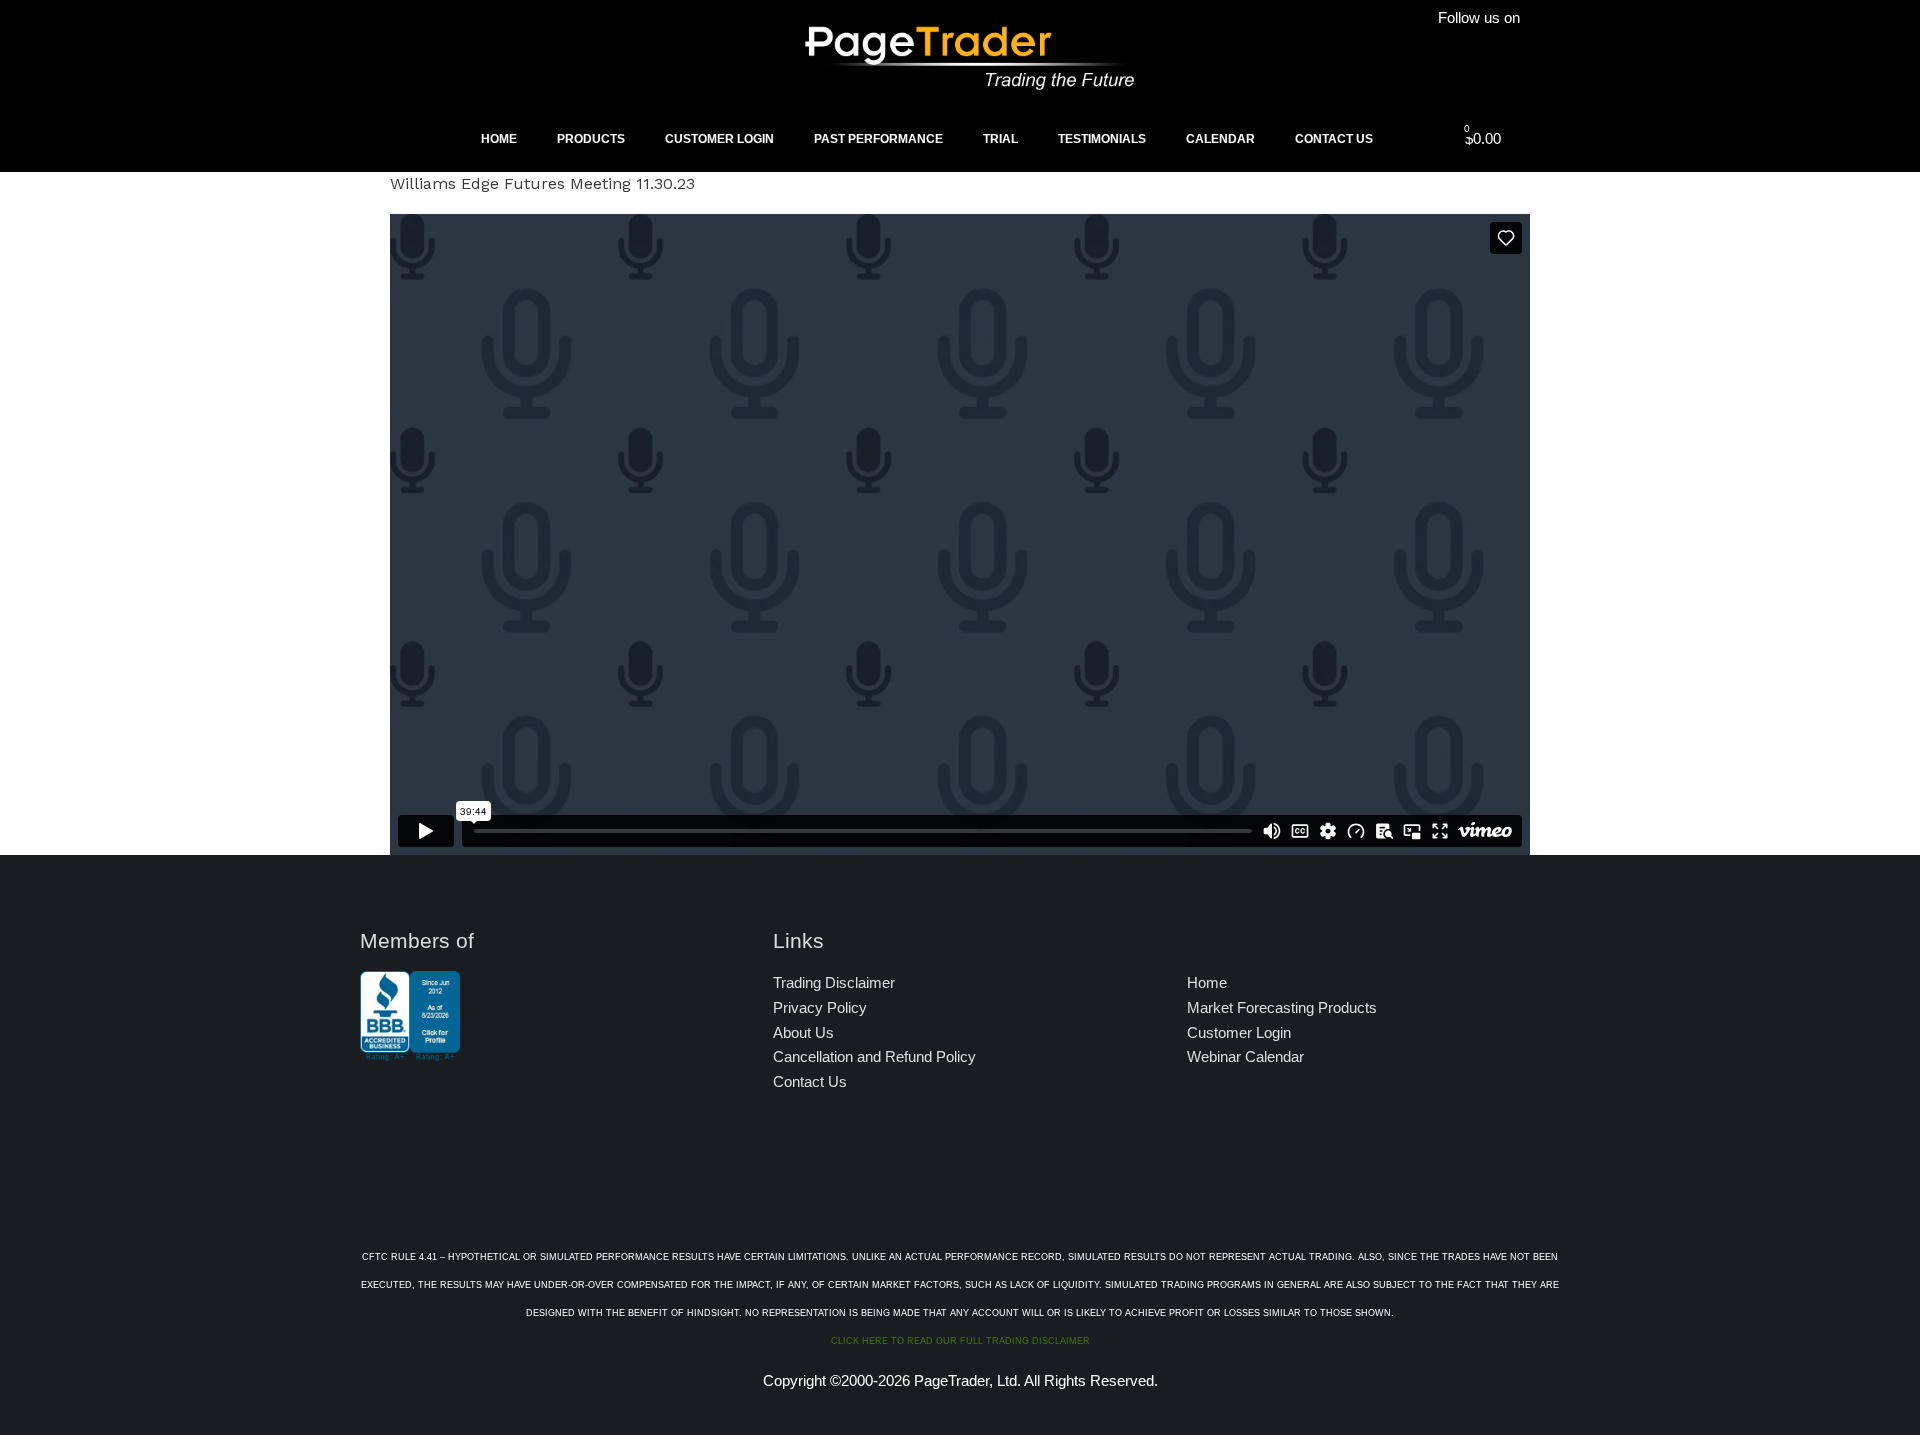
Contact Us (1334, 139)
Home (499, 139)
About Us (803, 1032)
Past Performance (878, 139)
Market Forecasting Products (1282, 1007)
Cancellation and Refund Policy (874, 1056)
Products (591, 139)
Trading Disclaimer (834, 982)
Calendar (1220, 139)
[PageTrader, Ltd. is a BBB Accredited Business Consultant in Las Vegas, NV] (410, 1051)
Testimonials (1102, 139)
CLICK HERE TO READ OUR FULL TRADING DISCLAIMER (960, 1341)
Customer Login (719, 139)
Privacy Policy (820, 1007)
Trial (1000, 139)
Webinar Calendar (1245, 1056)
